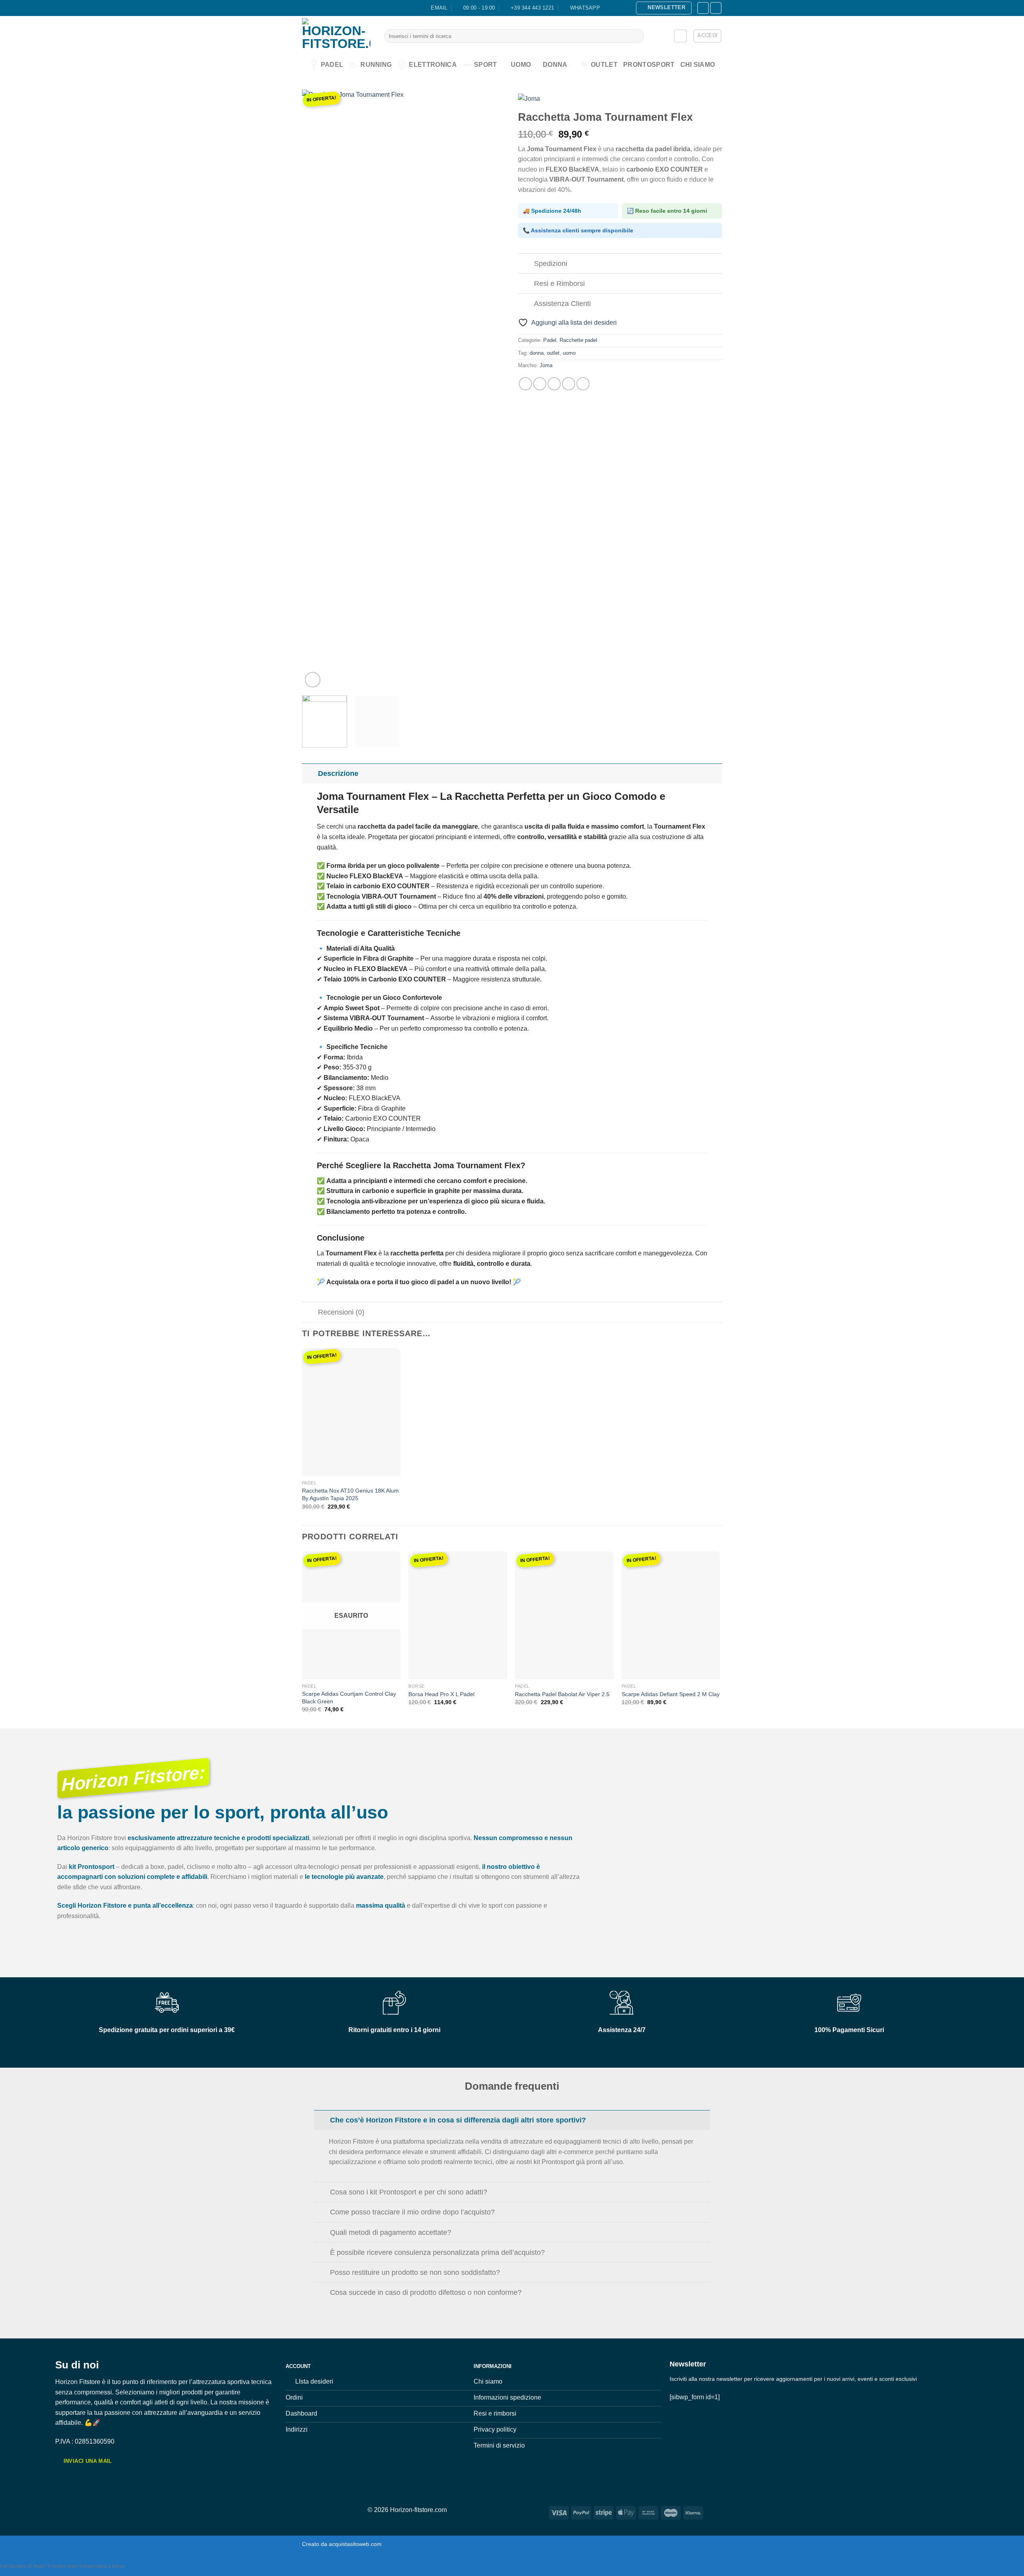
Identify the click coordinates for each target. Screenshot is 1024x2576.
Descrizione (338, 773)
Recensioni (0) (341, 1312)
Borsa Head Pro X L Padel (441, 1694)
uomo (569, 353)
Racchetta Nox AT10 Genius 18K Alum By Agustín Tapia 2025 (350, 1494)
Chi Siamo (698, 65)
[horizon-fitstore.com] (337, 36)
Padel (332, 65)
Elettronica (433, 65)
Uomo (521, 65)
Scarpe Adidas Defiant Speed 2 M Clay (671, 1694)
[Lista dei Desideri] (680, 36)
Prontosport (649, 65)
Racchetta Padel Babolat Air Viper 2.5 (562, 1694)
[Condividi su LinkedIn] (583, 384)
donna (537, 353)
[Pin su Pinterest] (569, 384)
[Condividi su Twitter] (540, 384)
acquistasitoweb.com (355, 2544)
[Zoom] (313, 680)
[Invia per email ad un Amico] (554, 384)
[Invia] (636, 36)
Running (376, 65)
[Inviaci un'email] (703, 8)
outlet (553, 353)
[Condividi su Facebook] (525, 384)
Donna (555, 65)
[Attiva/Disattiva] (526, 264)
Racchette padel (578, 340)
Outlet (599, 64)
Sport (486, 65)
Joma (546, 365)
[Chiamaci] (716, 8)
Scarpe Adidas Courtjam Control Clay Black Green (349, 1698)
